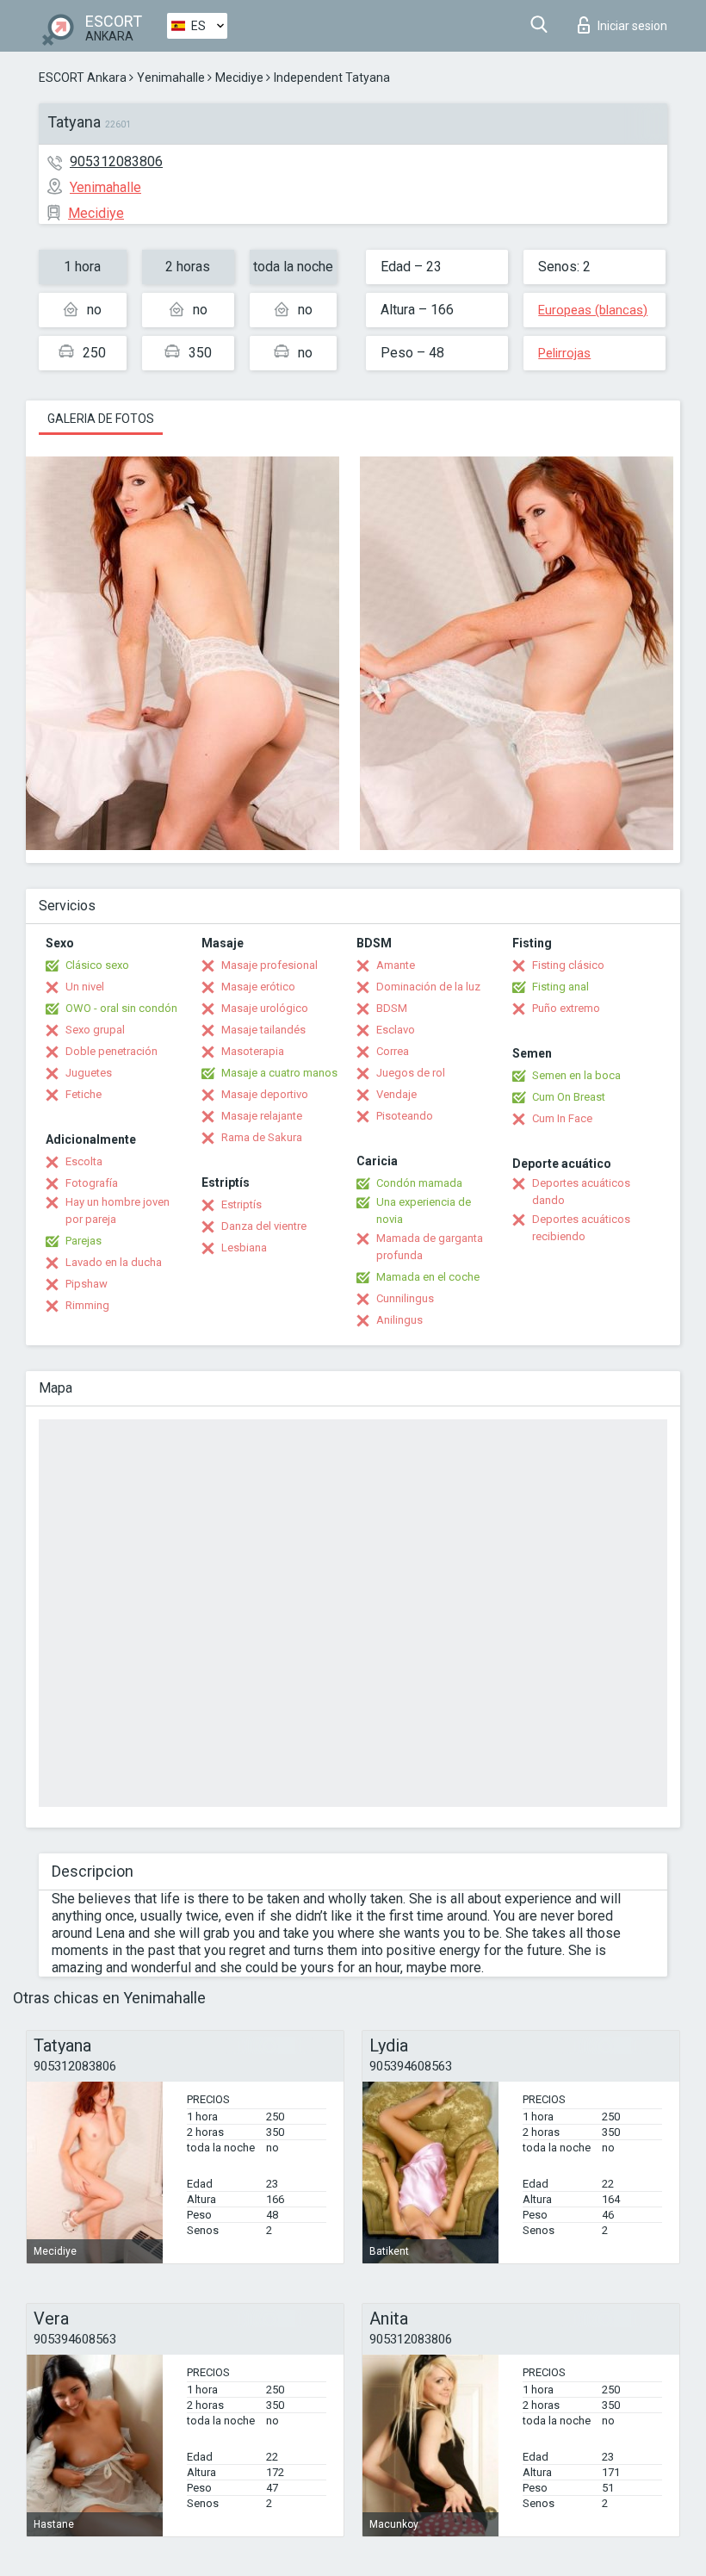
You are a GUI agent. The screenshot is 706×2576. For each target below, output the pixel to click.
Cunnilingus (405, 1298)
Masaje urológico (265, 1008)
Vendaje (396, 1094)
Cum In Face (562, 1118)
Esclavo (396, 1030)
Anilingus (399, 1320)
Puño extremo (566, 1008)
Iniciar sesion (632, 26)
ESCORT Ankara (83, 78)
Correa (393, 1051)
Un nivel (85, 987)
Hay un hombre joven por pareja (118, 1210)
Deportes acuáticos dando (581, 1192)
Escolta (84, 1161)
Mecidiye (239, 78)
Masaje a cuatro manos (279, 1073)
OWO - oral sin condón (121, 1008)
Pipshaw (87, 1284)
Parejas (84, 1241)
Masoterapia (253, 1051)
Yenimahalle (171, 78)
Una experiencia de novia (424, 1210)
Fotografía (92, 1183)
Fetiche (84, 1094)
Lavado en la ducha (114, 1262)
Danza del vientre (264, 1226)
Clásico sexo (97, 965)
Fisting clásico (568, 965)
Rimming (87, 1305)
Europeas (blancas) (593, 310)
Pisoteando (405, 1116)
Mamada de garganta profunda (430, 1247)
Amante (396, 965)
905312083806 (116, 161)
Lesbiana (244, 1248)
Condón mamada (419, 1183)
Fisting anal (560, 987)
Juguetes (89, 1073)
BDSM (392, 1008)
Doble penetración (111, 1051)
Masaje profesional (269, 965)
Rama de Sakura (262, 1137)
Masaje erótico (258, 987)
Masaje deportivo (265, 1094)
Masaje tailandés (263, 1030)
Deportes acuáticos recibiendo (581, 1228)
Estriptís (242, 1204)
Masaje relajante (262, 1116)
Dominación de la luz (428, 987)
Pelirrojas (564, 353)
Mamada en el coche (428, 1277)
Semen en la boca (576, 1075)
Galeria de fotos (101, 419)
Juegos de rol (411, 1073)
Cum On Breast (569, 1097)
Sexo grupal (95, 1030)
